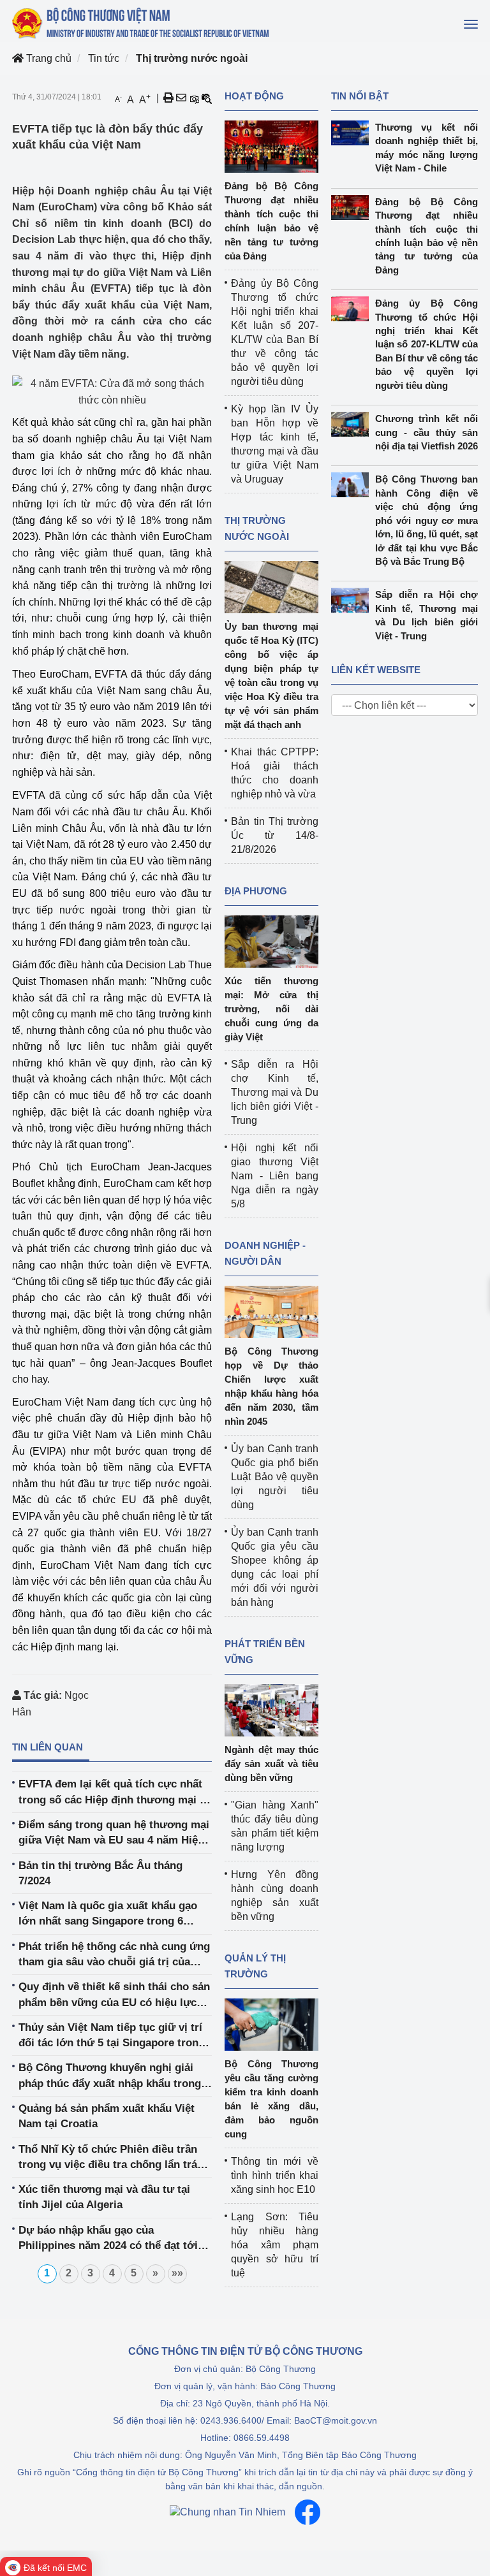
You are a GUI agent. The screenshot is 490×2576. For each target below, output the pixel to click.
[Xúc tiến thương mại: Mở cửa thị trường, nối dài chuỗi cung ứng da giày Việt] (271, 941)
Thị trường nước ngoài (192, 58)
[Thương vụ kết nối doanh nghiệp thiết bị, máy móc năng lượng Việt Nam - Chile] (353, 133)
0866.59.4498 (262, 2438)
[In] (168, 98)
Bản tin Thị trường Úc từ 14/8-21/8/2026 (275, 835)
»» (177, 2273)
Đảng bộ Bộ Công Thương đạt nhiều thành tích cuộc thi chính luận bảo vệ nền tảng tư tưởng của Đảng (427, 236)
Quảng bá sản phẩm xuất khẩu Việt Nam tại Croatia (107, 2116)
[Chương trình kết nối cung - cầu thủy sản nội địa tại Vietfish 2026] (353, 424)
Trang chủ (48, 58)
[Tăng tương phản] (194, 98)
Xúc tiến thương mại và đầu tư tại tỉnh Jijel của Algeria (104, 2197)
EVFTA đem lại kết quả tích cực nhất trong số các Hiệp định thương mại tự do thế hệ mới (115, 1793)
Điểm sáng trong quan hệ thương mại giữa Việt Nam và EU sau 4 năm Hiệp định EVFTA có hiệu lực (114, 1834)
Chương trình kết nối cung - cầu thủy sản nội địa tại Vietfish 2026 (427, 432)
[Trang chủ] (142, 23)
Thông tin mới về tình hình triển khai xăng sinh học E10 (275, 2175)
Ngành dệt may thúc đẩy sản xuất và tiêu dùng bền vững (271, 1764)
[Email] (181, 98)
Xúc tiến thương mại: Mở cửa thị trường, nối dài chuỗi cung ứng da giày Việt (271, 1009)
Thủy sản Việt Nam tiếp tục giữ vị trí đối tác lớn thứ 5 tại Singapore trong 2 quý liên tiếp (112, 2036)
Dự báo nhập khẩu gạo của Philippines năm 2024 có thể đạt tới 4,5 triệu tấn (108, 2239)
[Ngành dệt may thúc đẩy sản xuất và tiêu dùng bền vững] (271, 1709)
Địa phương (256, 891)
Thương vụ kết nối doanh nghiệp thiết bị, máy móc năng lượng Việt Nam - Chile (427, 148)
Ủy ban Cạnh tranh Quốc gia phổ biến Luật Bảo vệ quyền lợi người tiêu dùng (275, 1477)
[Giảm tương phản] (207, 98)
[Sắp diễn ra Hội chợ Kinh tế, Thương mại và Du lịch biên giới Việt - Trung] (353, 600)
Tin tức (104, 58)
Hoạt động (254, 96)
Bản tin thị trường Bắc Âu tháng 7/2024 (100, 1873)
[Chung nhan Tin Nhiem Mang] (227, 2513)
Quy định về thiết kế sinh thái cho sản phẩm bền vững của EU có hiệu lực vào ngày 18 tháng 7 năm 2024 (114, 1996)
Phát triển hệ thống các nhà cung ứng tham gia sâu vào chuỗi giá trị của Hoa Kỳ (114, 1955)
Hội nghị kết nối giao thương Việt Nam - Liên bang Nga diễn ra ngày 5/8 (275, 1176)
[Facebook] (308, 2512)
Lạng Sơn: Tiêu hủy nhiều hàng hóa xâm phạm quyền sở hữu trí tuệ (275, 2245)
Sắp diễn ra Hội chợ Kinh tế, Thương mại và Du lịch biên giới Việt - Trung (275, 1092)
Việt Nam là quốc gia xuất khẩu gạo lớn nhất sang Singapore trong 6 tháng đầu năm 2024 (108, 1915)
